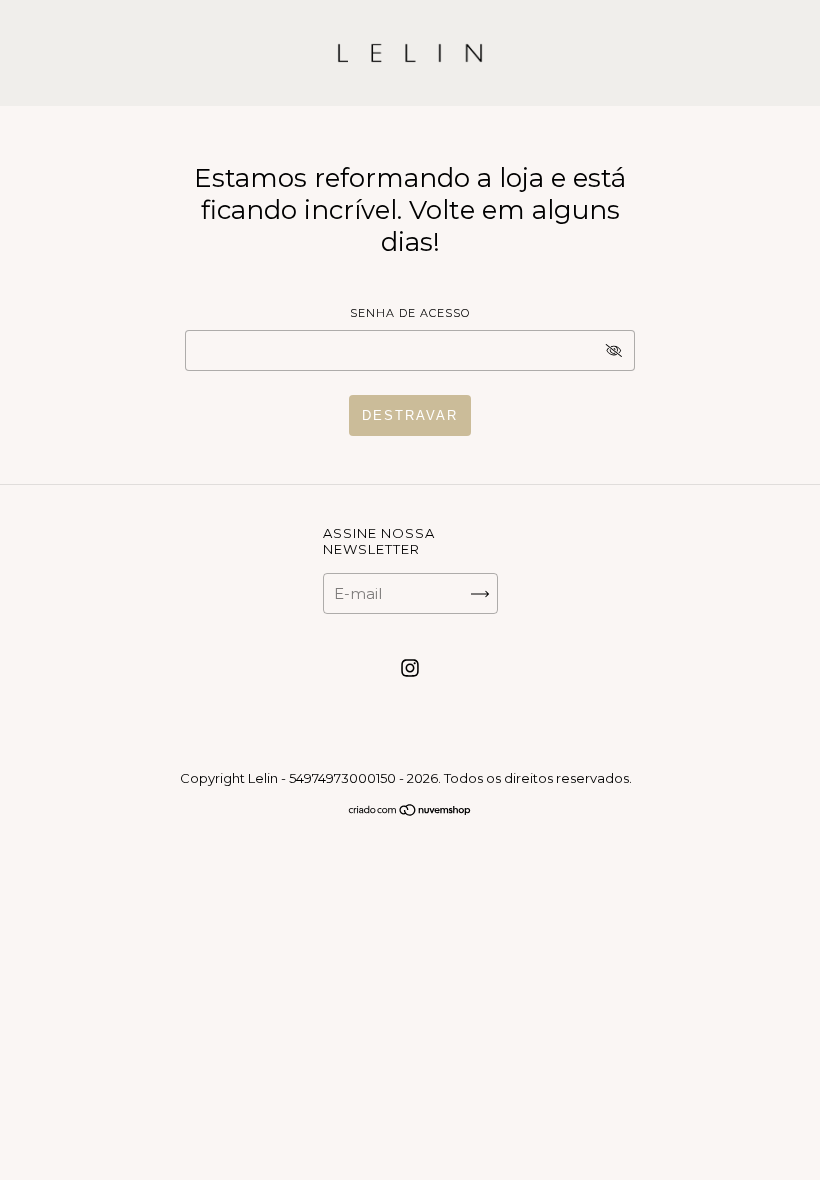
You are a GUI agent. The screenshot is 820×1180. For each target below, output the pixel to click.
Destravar (410, 415)
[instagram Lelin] (410, 668)
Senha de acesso (410, 313)
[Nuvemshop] (410, 811)
